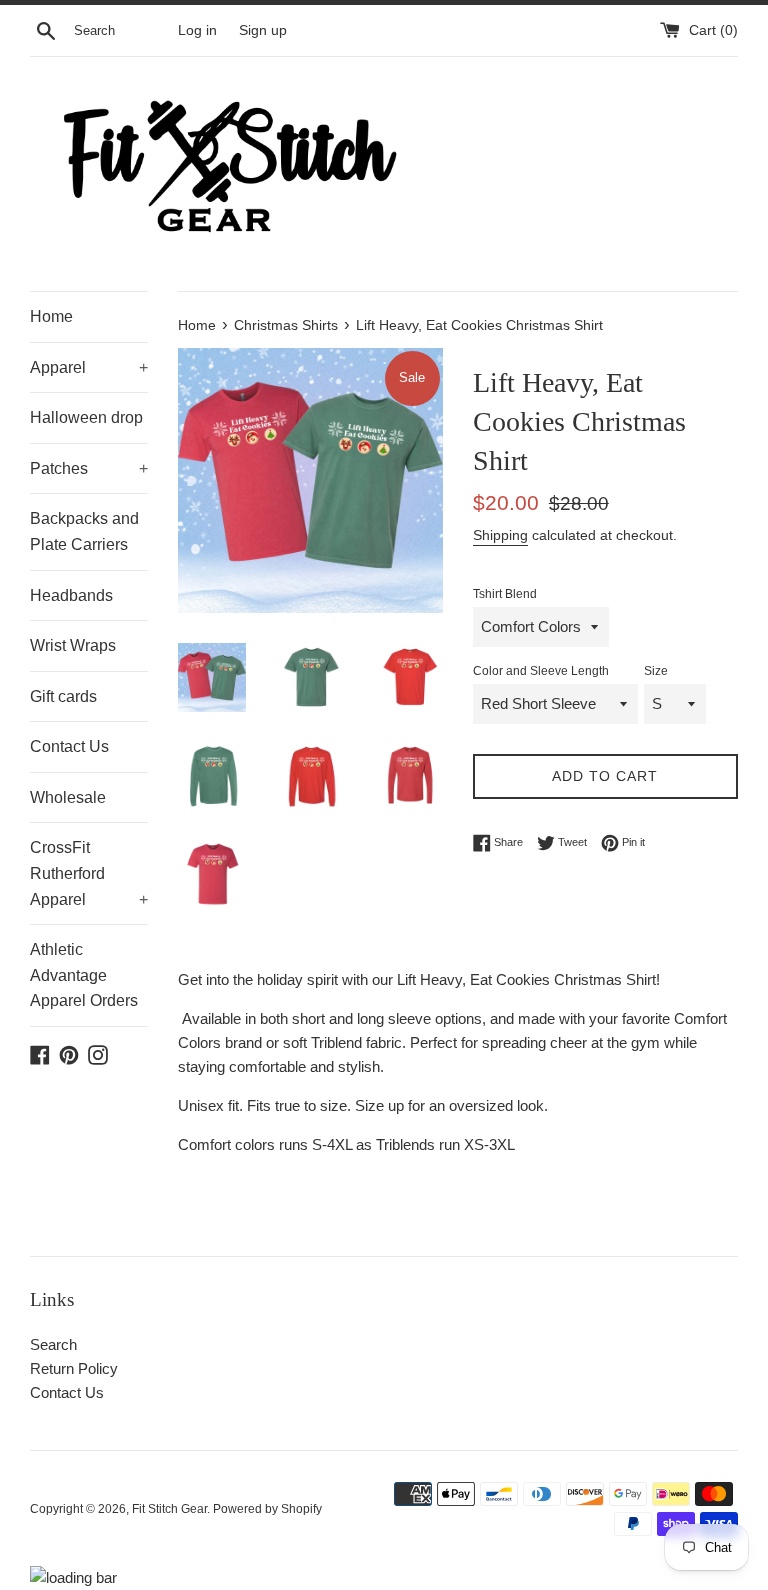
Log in (197, 30)
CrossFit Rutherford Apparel (89, 873)
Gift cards (63, 696)
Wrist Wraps (73, 645)
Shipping (500, 535)
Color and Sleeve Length (541, 671)
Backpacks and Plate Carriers (84, 531)
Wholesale (68, 797)
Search (53, 1344)
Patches (89, 468)
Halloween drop (86, 417)
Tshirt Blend (505, 594)
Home (51, 316)
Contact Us (69, 746)
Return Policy (74, 1368)
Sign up (263, 30)
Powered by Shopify (267, 1509)
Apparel (89, 367)
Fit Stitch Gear (169, 1509)
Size (656, 671)
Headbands (71, 595)
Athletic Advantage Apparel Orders (84, 975)
